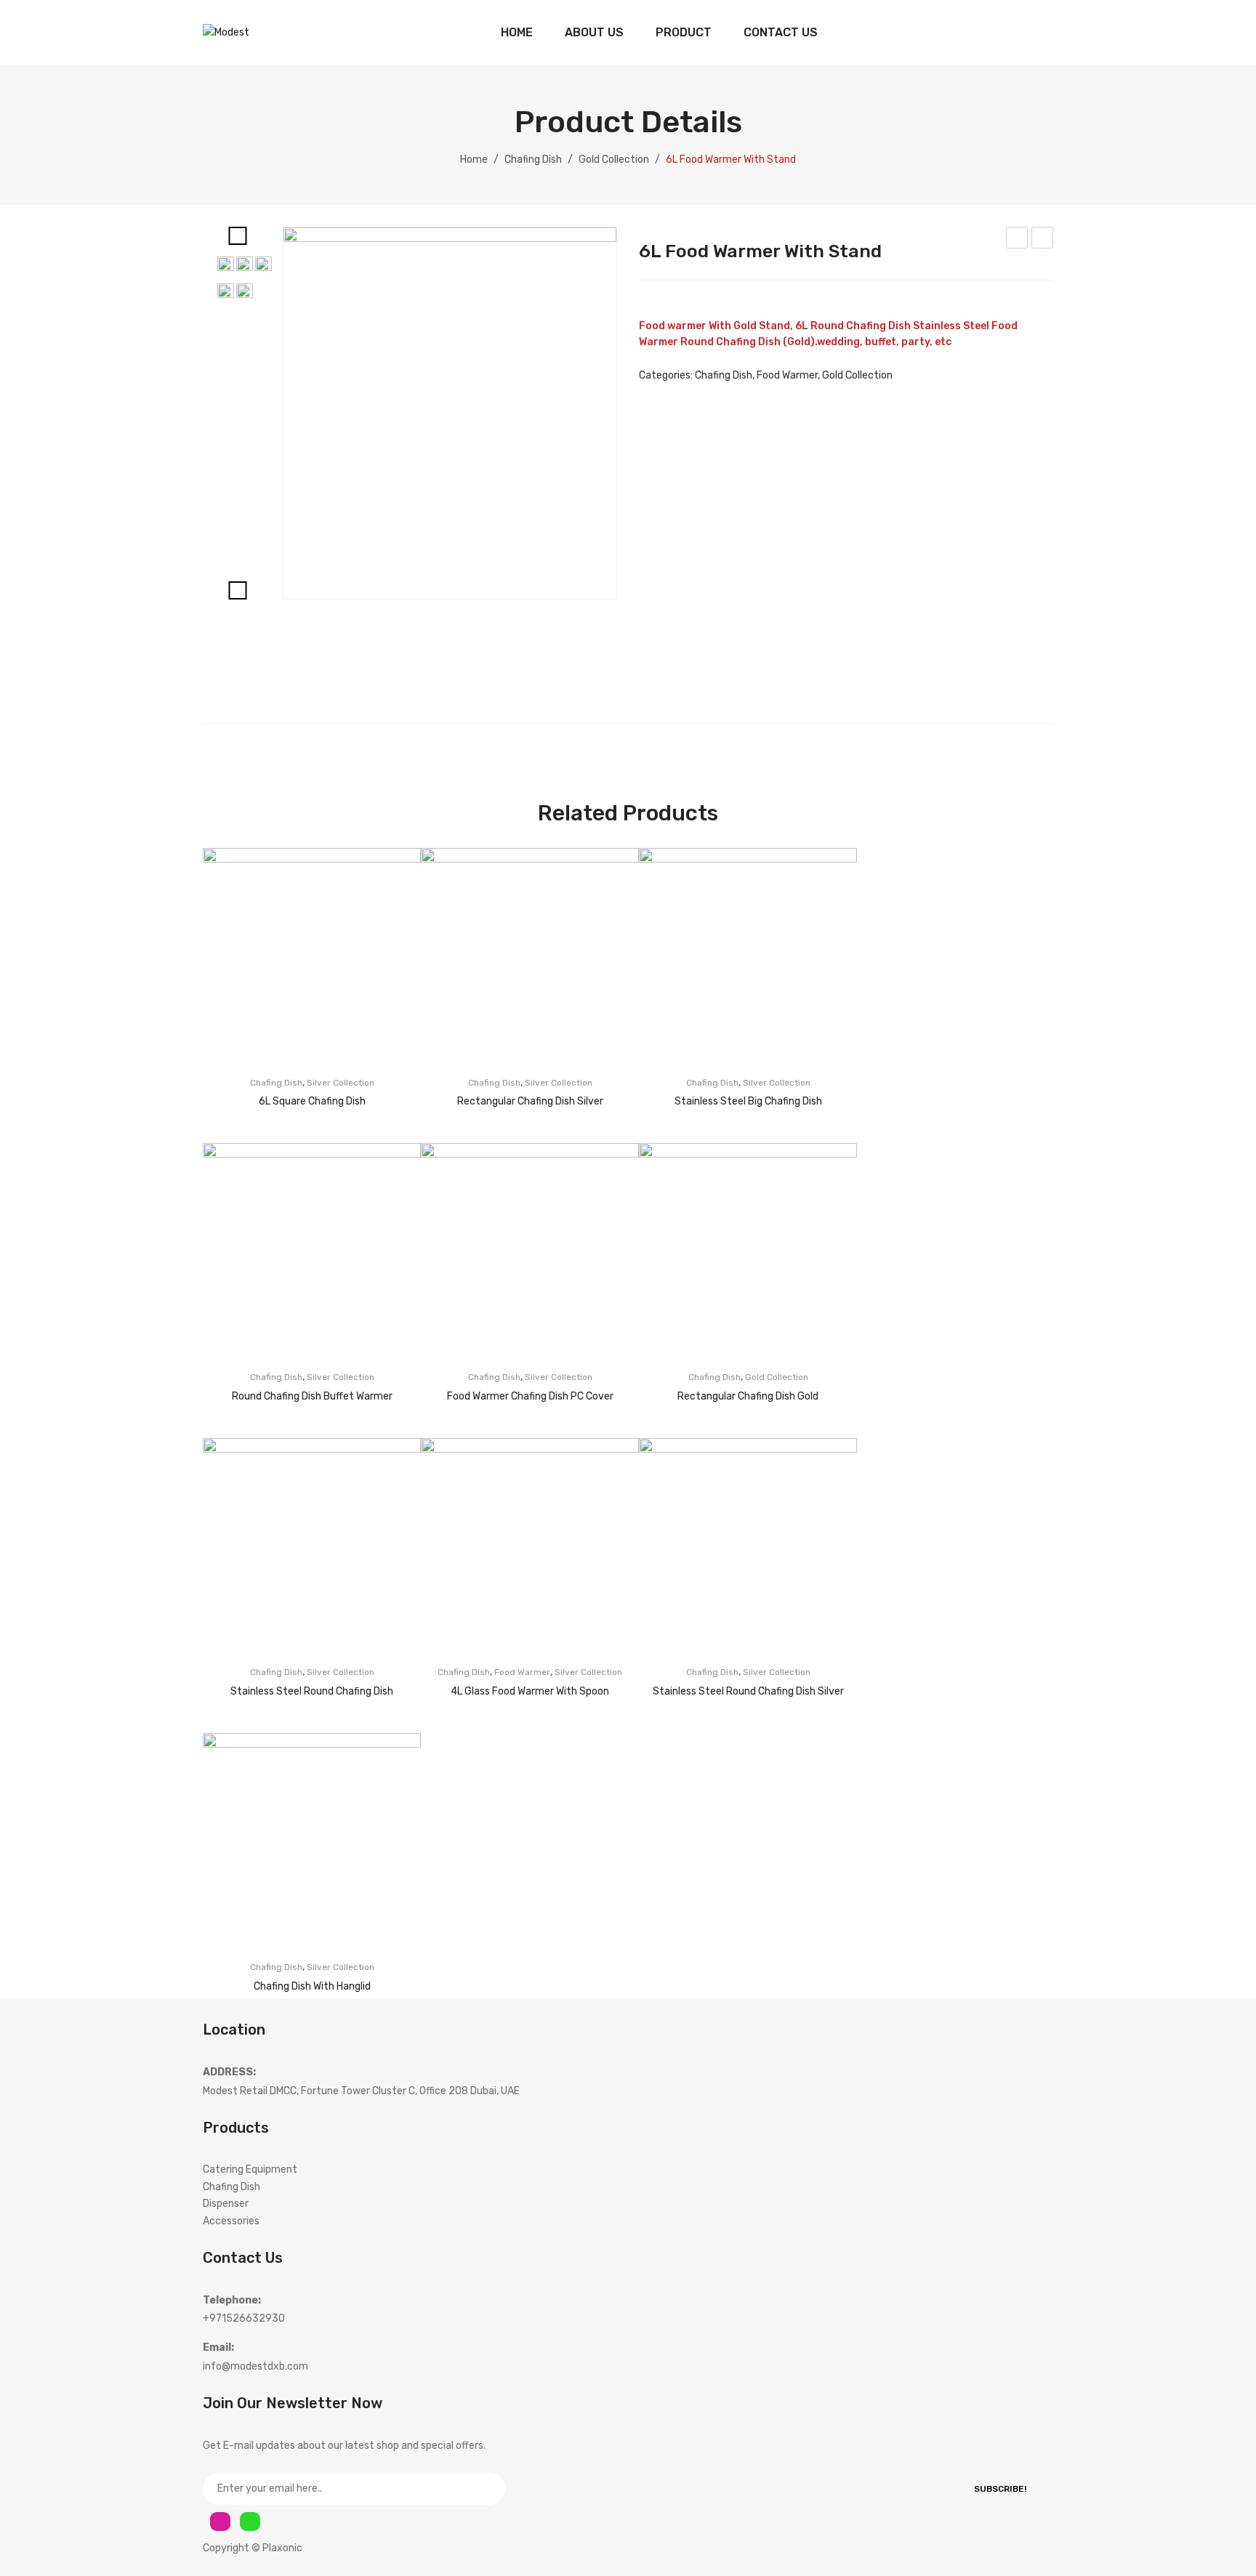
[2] (263, 265)
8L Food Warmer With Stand (1043, 240)
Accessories (231, 2221)
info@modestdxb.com (255, 2366)
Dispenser (226, 2204)
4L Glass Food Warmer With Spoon (530, 1691)
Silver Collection (341, 1083)
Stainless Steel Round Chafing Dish (312, 1691)
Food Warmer (787, 375)
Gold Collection (614, 160)
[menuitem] (517, 33)
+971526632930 (244, 2318)
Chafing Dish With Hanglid (312, 1986)
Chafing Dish (533, 160)
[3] (226, 292)
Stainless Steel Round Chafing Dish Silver (748, 1691)
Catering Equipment (250, 2169)
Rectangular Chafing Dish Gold (748, 1396)
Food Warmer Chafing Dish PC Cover (530, 1396)
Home (474, 160)
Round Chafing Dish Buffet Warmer (312, 1396)
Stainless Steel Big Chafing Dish (748, 1101)
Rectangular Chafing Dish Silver (530, 1101)
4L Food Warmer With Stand (1018, 240)
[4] (245, 292)
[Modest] (226, 32)
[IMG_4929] (450, 413)
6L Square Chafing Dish (312, 1101)
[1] (245, 265)
